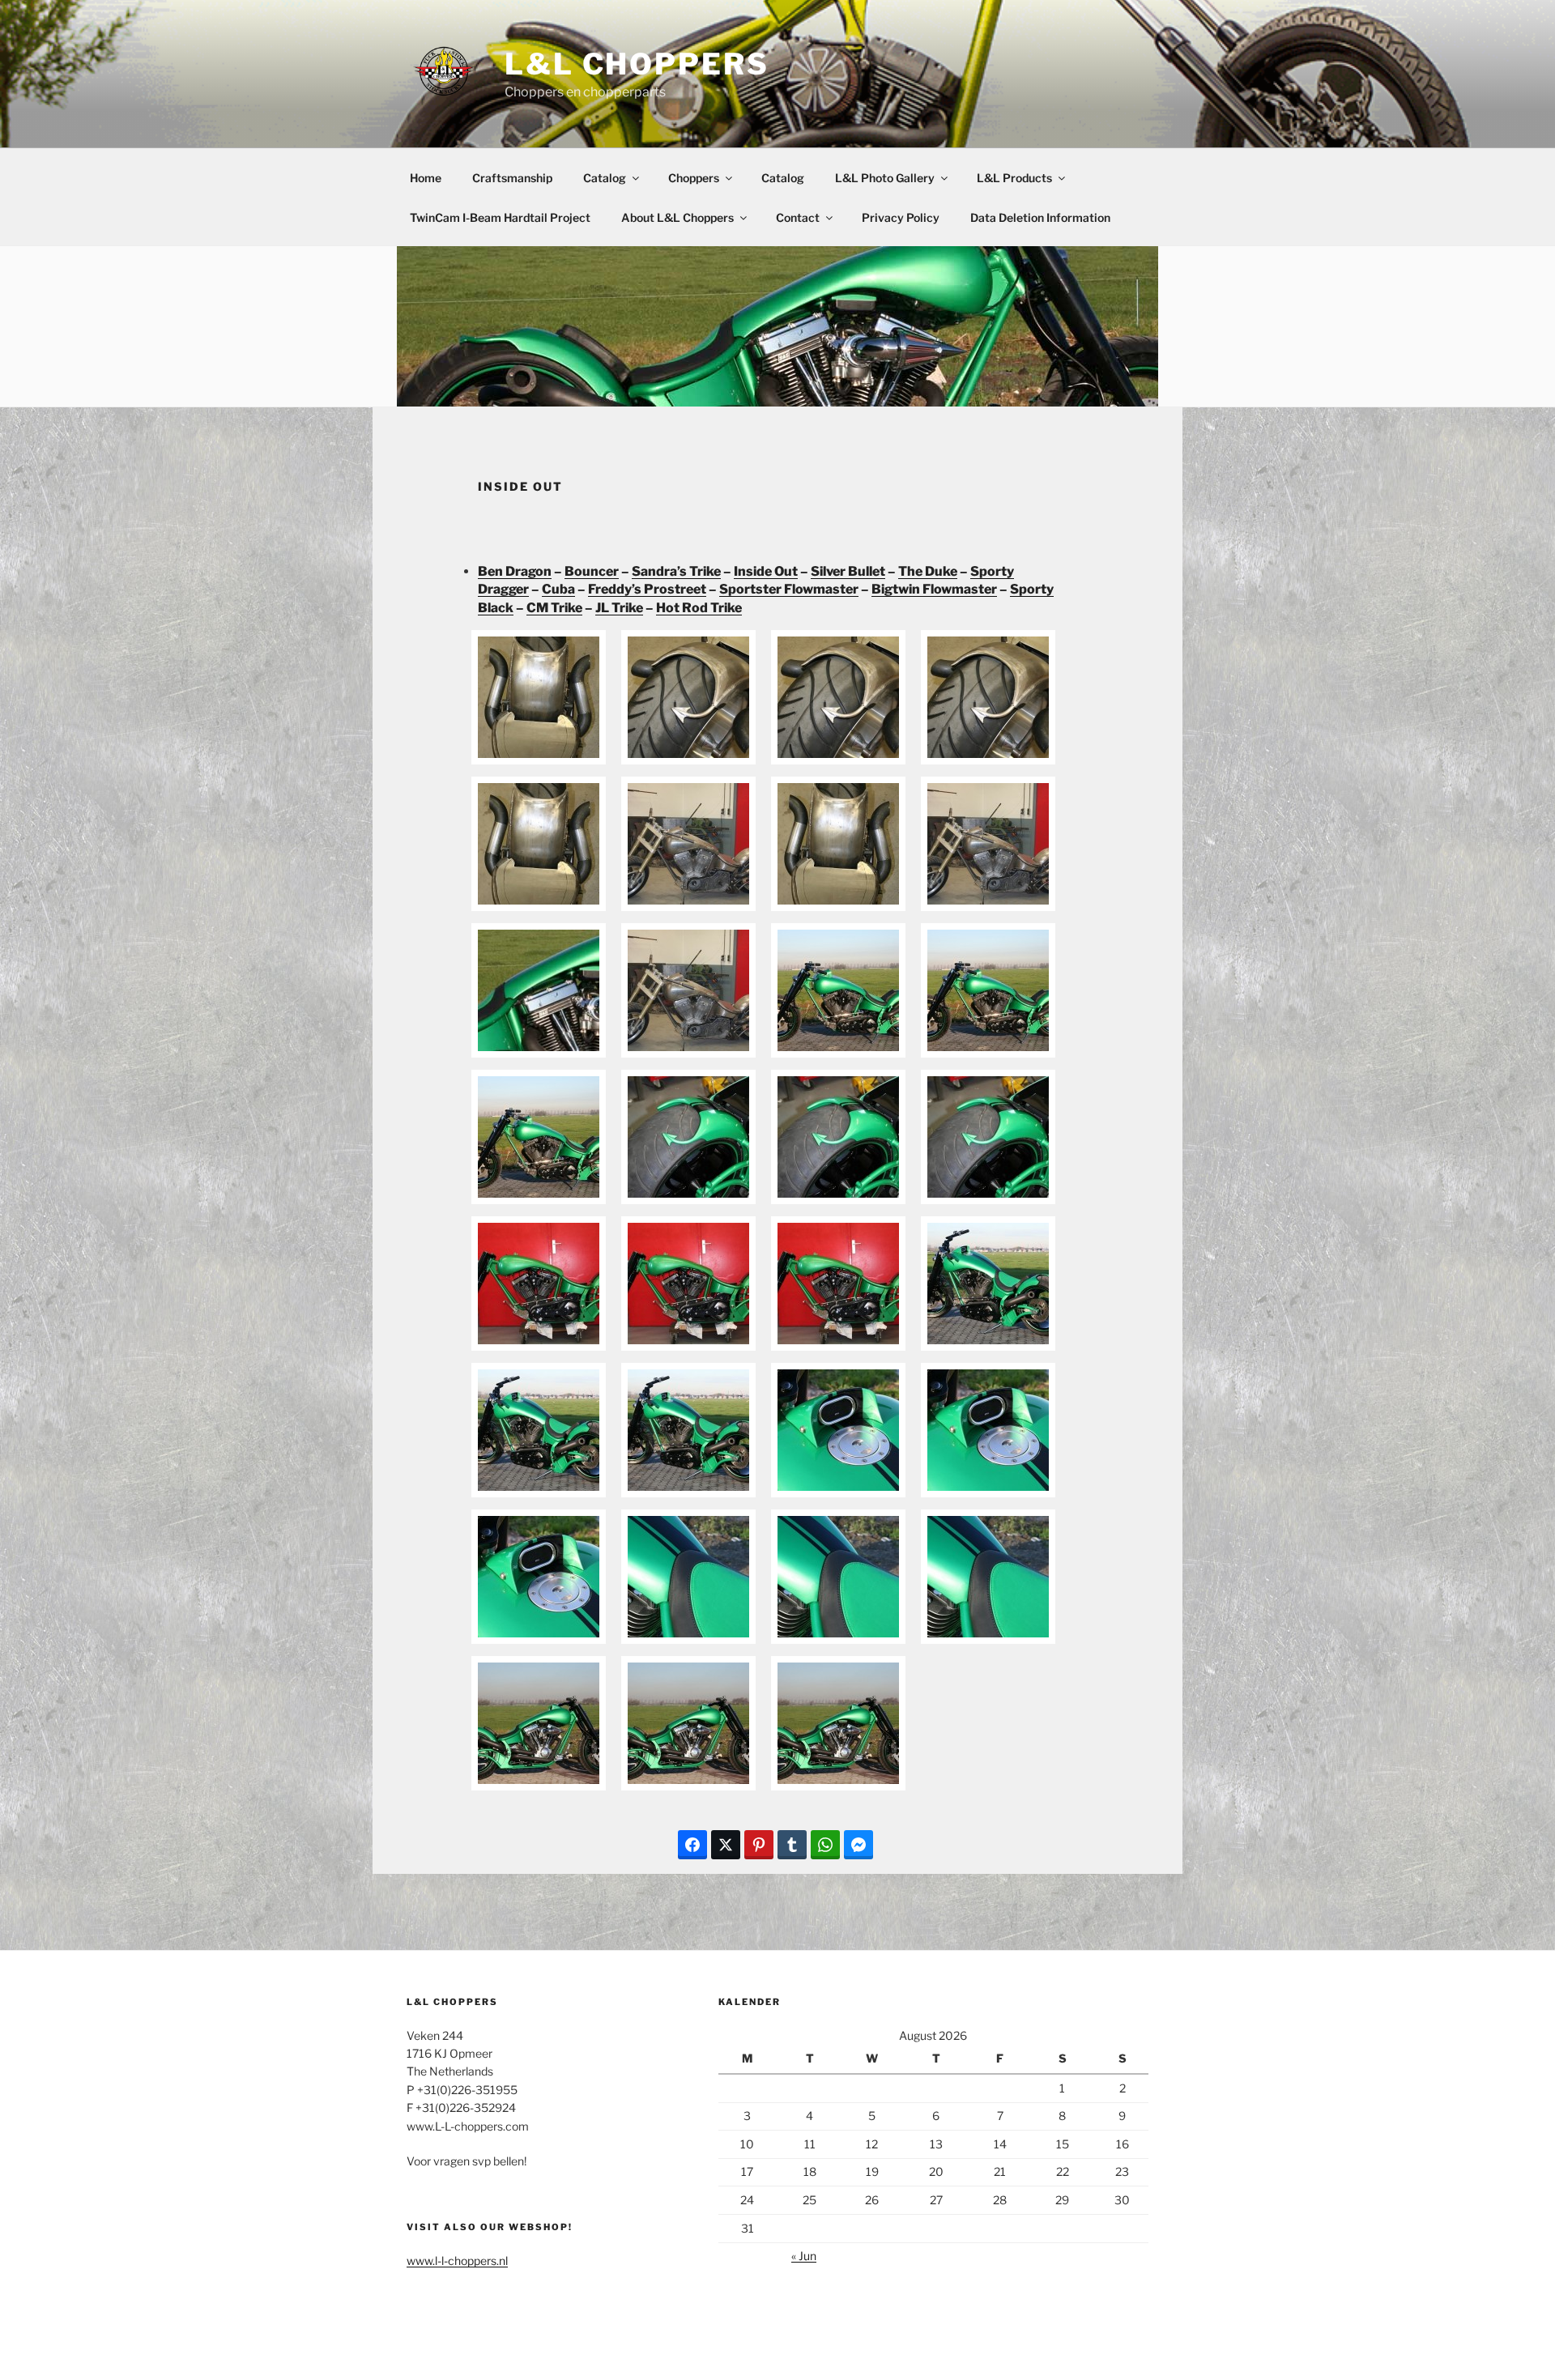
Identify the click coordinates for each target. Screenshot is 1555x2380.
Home (426, 178)
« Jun (804, 2256)
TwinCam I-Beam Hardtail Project (500, 217)
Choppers (694, 178)
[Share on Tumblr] (792, 1845)
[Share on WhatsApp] (825, 1845)
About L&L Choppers (677, 217)
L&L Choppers (637, 64)
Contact (798, 217)
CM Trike (554, 608)
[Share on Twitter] (726, 1845)
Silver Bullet (848, 571)
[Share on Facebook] (692, 1845)
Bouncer (592, 571)
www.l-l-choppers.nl (457, 2261)
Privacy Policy (901, 217)
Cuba (558, 589)
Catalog (605, 178)
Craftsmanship (512, 178)
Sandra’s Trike (676, 571)
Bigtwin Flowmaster (934, 589)
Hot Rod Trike (699, 608)
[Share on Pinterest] (759, 1845)
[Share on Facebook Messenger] (858, 1845)
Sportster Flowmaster (789, 589)
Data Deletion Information (1040, 217)
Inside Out (766, 571)
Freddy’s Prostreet (647, 589)
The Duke (928, 571)
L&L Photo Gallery (885, 178)
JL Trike (619, 608)
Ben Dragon (515, 571)
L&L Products (1014, 178)
